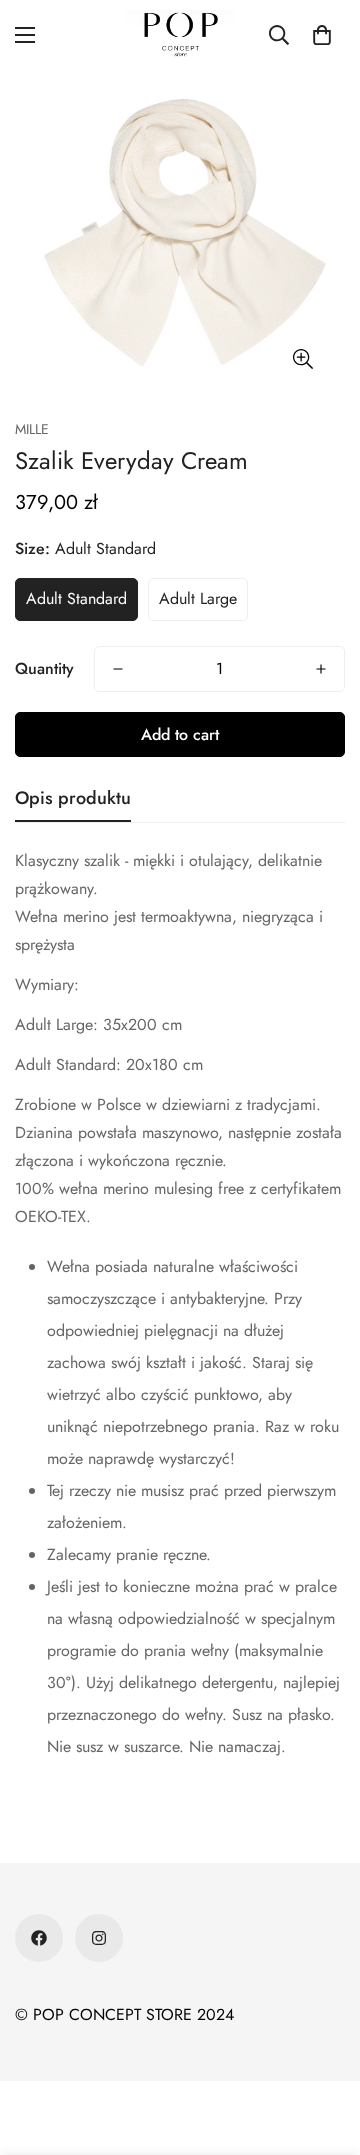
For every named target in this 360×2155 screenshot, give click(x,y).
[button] (322, 35)
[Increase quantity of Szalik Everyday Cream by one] (321, 669)
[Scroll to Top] (324, 2049)
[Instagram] (99, 1938)
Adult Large (198, 598)
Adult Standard (76, 598)
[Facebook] (39, 1938)
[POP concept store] (180, 34)
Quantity (44, 668)
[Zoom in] (302, 358)
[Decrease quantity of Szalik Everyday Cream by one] (118, 669)
